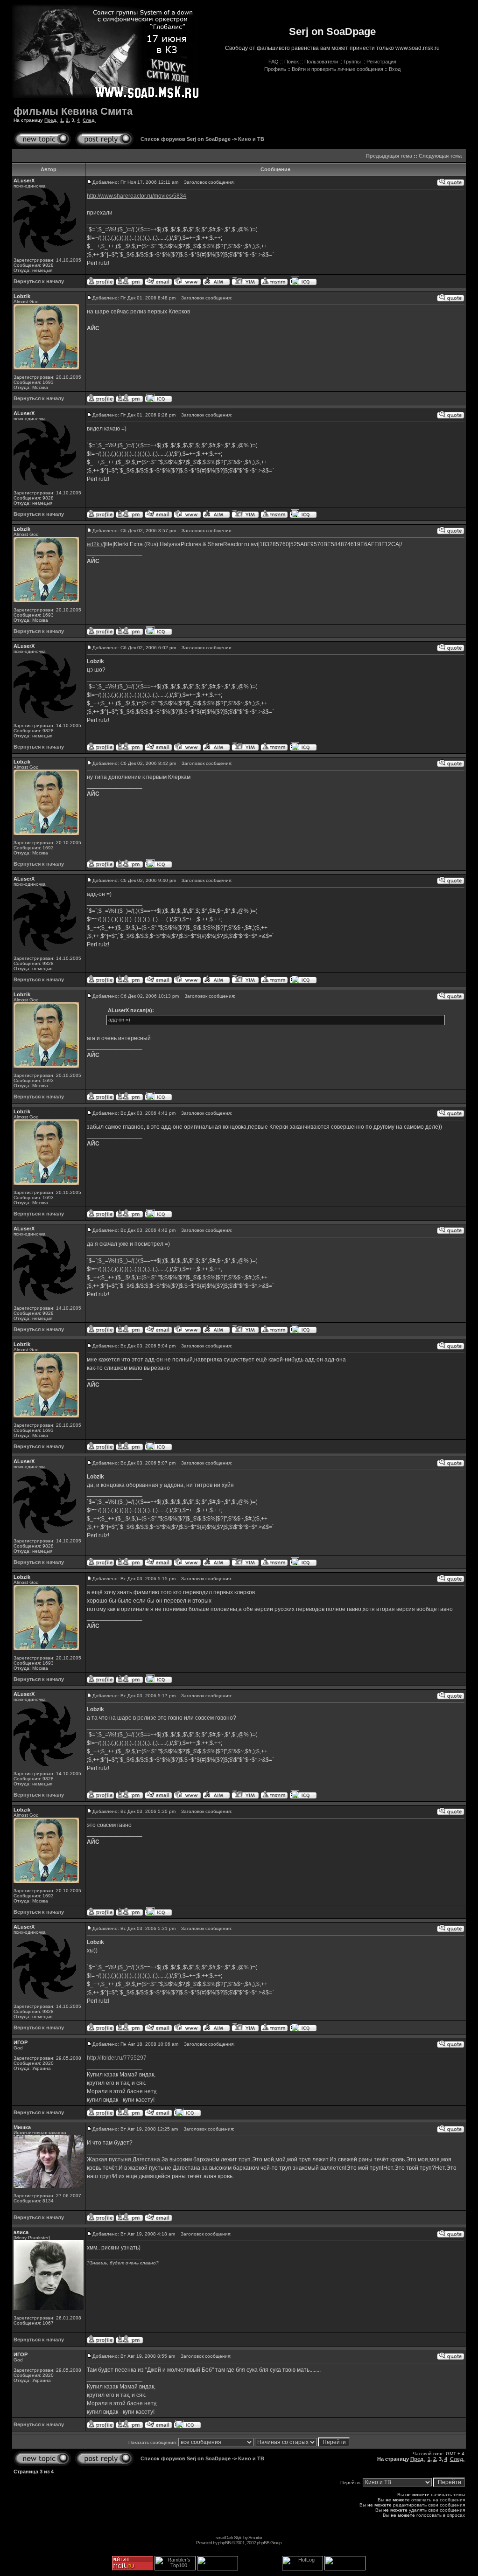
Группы (352, 62)
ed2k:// (95, 544)
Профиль (275, 69)
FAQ (274, 62)
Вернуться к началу (39, 281)
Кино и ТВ (251, 139)
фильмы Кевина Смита (73, 111)
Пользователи (321, 62)
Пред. (51, 120)
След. (89, 120)
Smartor (255, 2538)
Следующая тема (440, 156)
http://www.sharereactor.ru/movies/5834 (137, 196)
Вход (395, 69)
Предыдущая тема (389, 156)
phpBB (224, 2543)
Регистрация (381, 62)
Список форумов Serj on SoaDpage (186, 139)
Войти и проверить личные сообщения (337, 69)
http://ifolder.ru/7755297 (117, 2058)
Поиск (292, 62)
